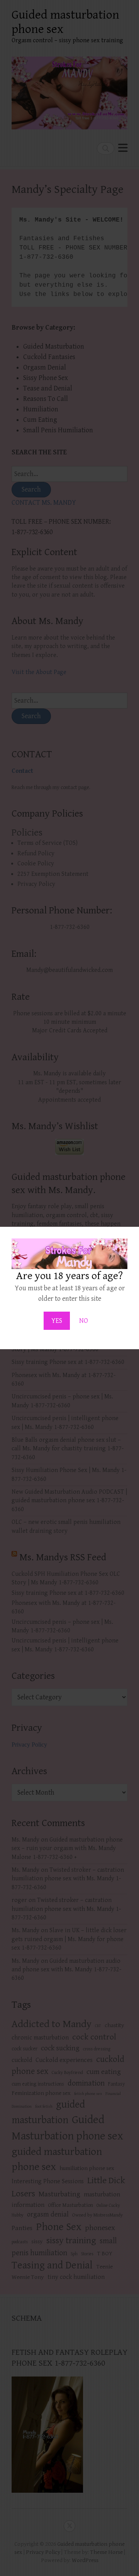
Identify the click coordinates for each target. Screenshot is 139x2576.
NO (84, 1321)
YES (57, 1321)
